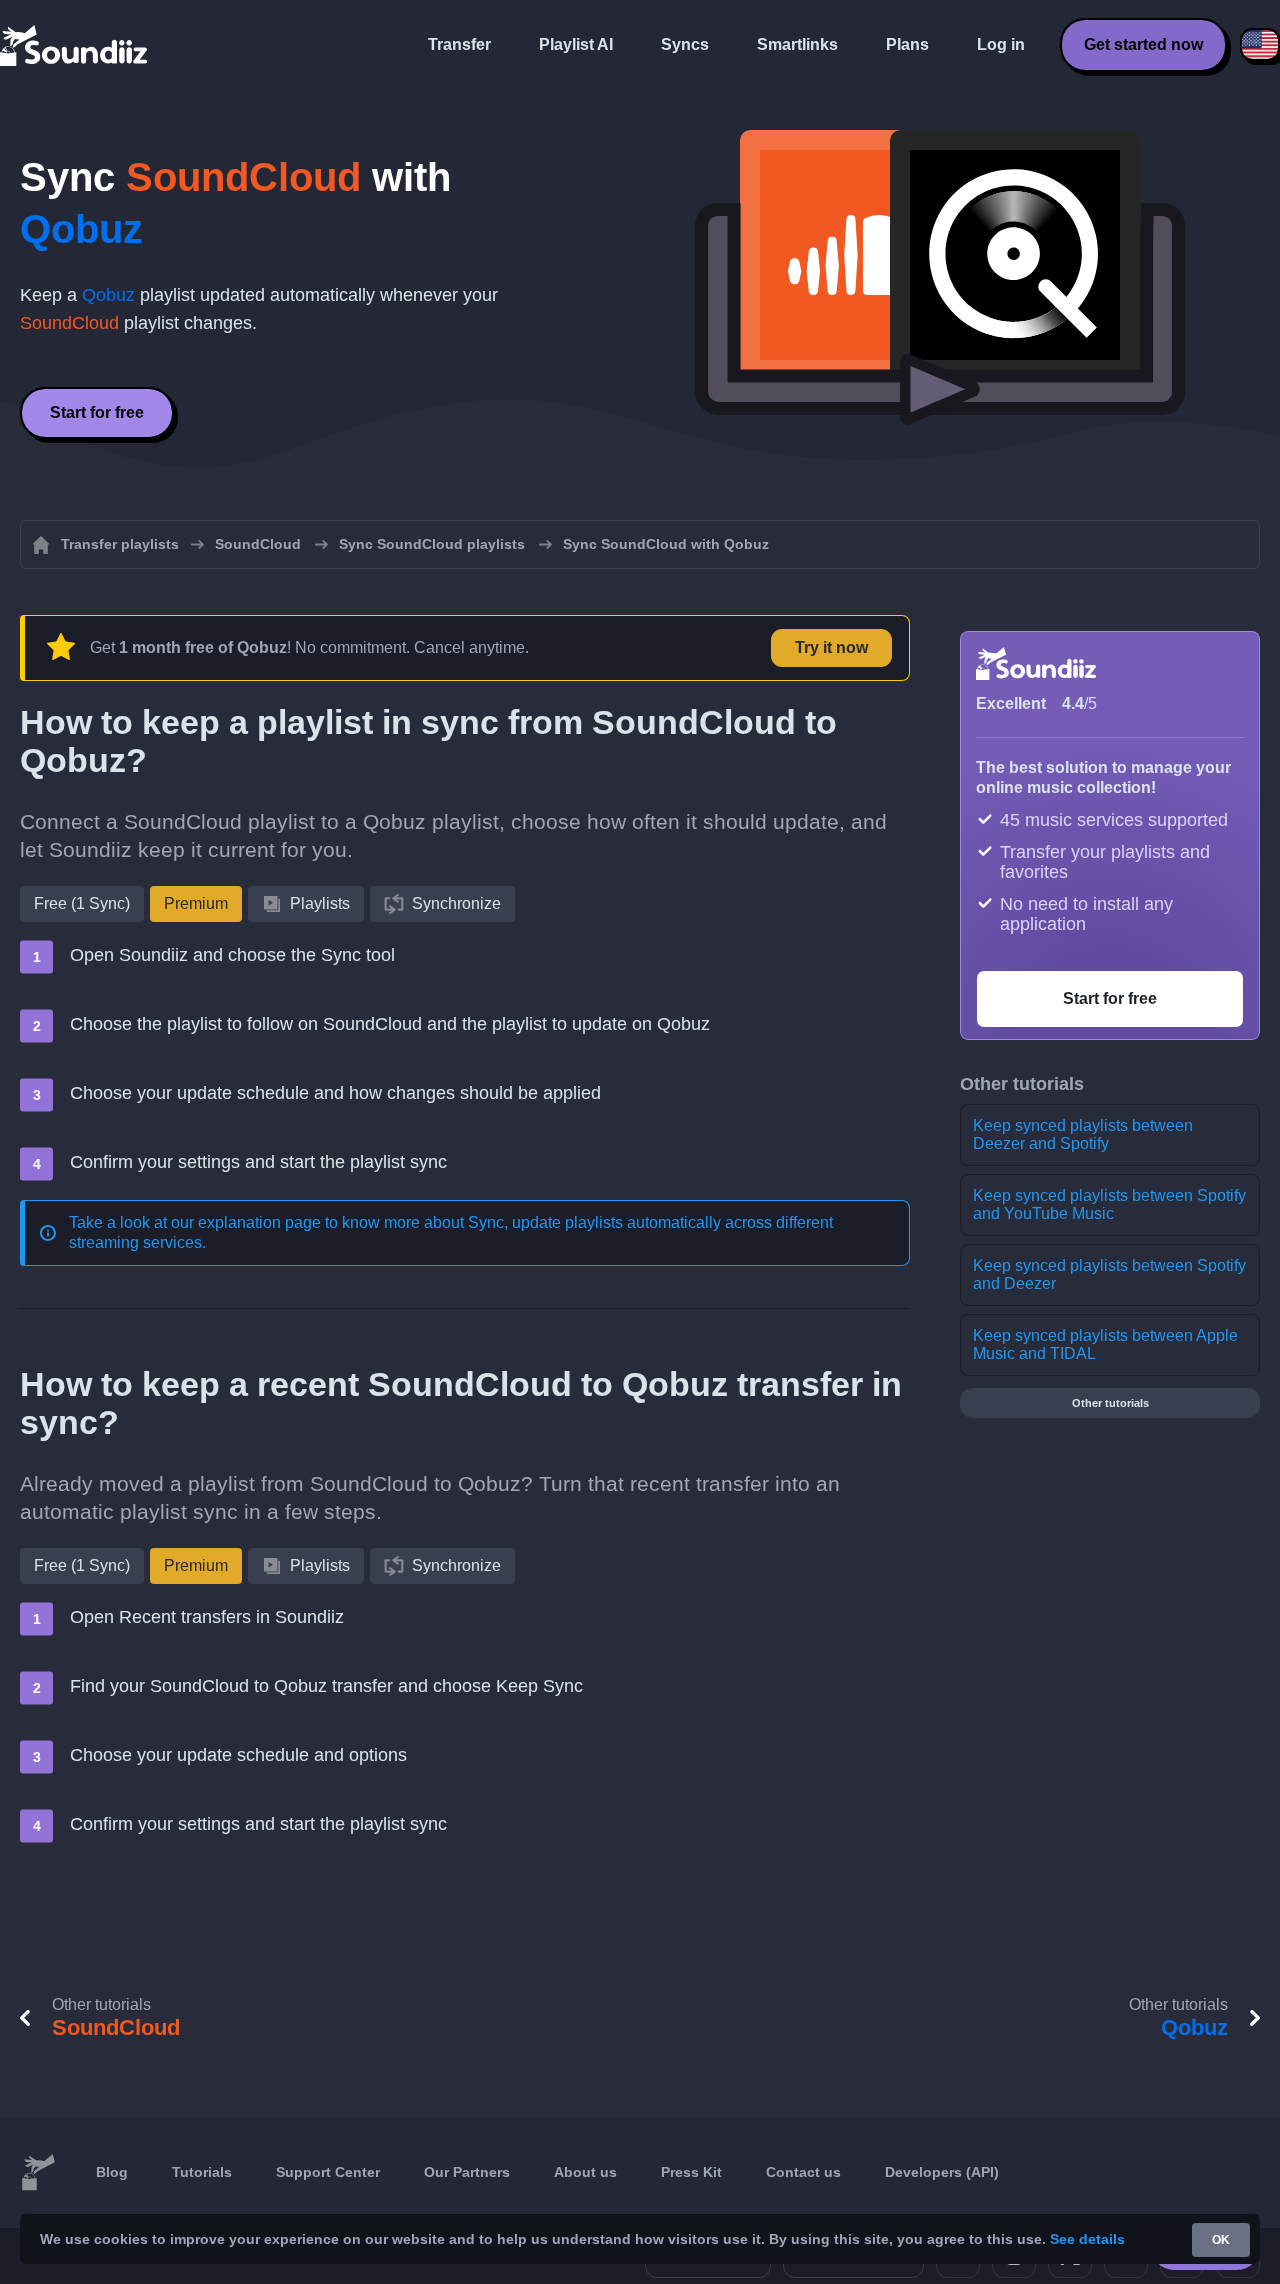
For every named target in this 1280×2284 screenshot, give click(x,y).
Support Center (328, 2172)
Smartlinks (797, 44)
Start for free (97, 412)
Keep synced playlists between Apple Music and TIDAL (1105, 1344)
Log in (1001, 44)
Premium (196, 903)
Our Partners (467, 2172)
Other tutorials (1110, 1403)
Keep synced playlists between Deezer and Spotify (1083, 1134)
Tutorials (202, 2172)
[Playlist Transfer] (75, 45)
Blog (112, 2172)
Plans (907, 44)
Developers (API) (942, 2172)
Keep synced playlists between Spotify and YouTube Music (1109, 1204)
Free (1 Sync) (82, 903)
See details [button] (1087, 2239)
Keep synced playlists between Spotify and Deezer (1109, 1274)
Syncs (685, 44)
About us (585, 2172)
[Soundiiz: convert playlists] (38, 2173)
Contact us (803, 2172)
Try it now (831, 647)
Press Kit (691, 2172)
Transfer (459, 44)
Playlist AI (576, 44)
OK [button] (1221, 2240)
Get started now (1143, 44)
